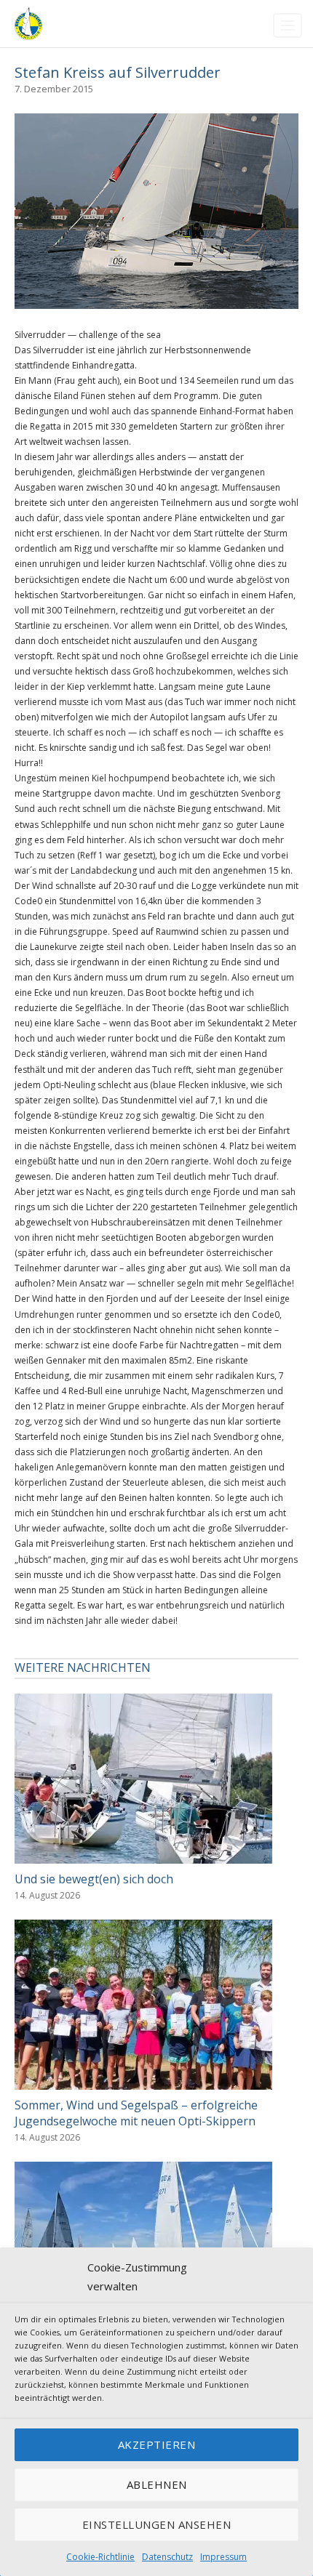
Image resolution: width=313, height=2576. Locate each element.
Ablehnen (157, 2484)
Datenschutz (167, 2557)
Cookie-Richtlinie (100, 2557)
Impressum (223, 2557)
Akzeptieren (157, 2444)
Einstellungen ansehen (157, 2524)
